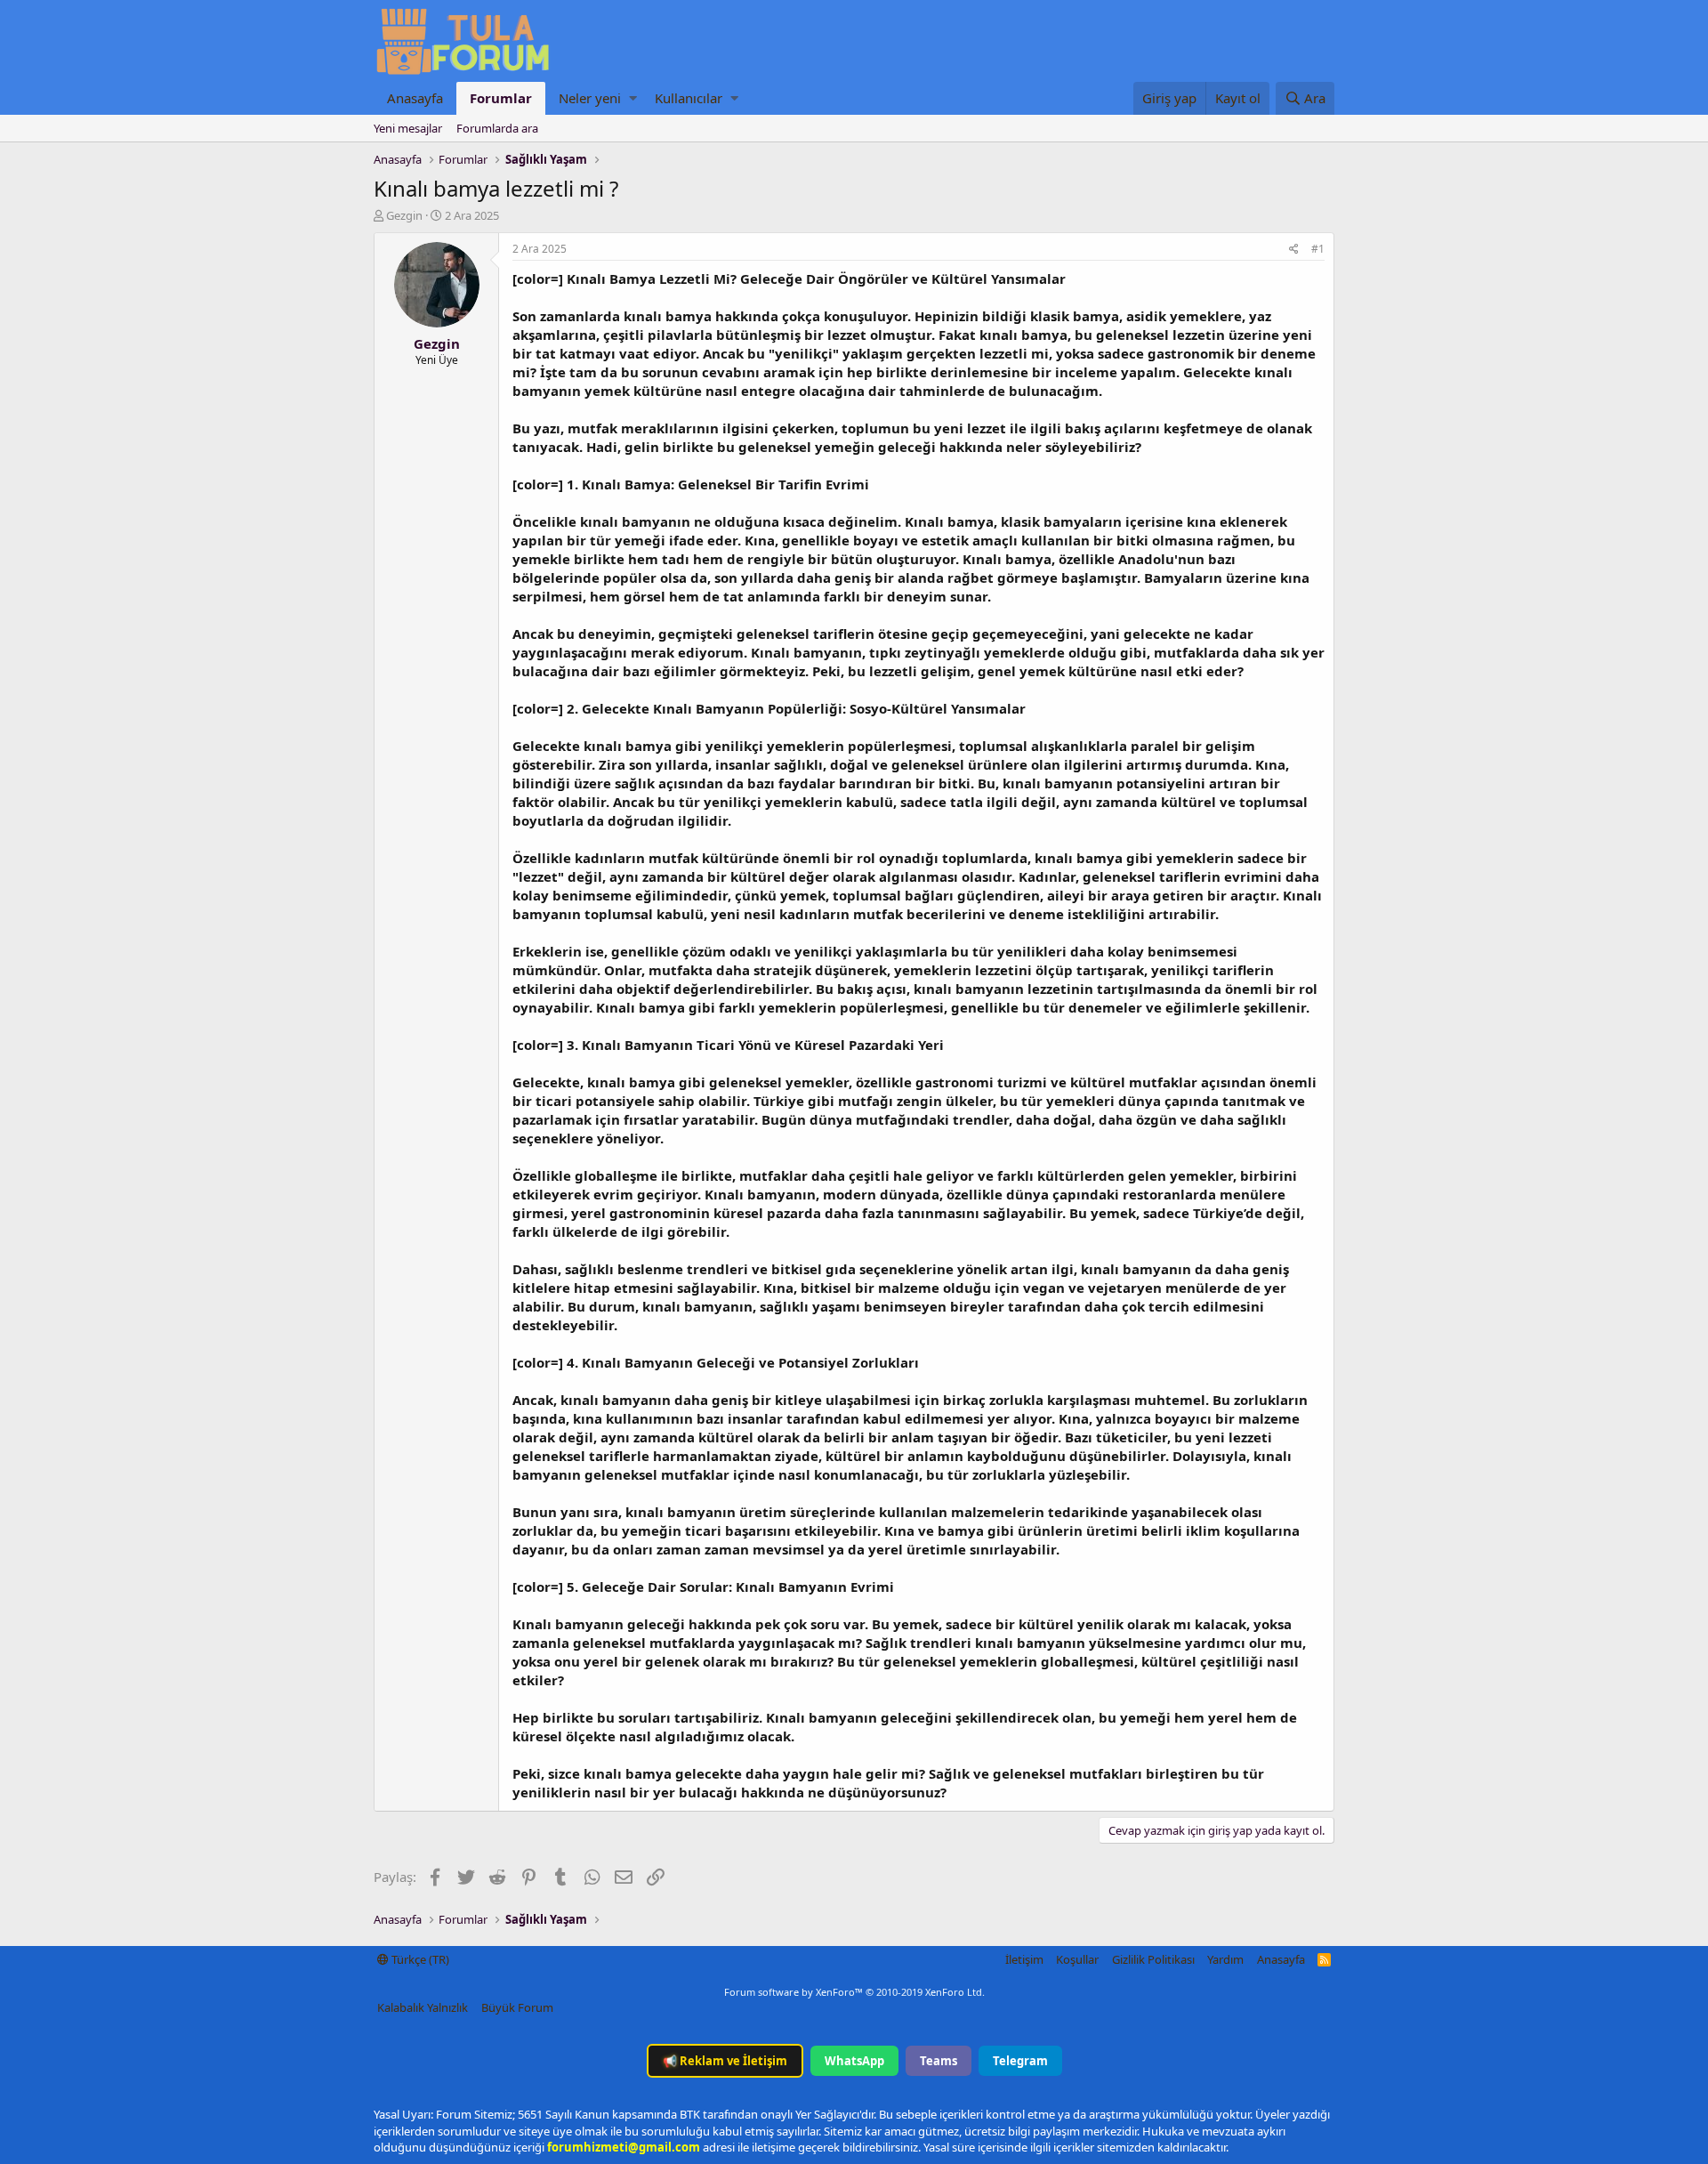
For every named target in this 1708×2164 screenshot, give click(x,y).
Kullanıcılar (689, 98)
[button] (633, 98)
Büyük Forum (517, 2007)
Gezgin (404, 215)
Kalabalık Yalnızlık (423, 2007)
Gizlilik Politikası (1153, 1959)
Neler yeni (590, 98)
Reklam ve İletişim (725, 2061)
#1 (1318, 249)
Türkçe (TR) (419, 1959)
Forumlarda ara (497, 128)
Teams (939, 2061)
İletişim (1024, 1959)
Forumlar (501, 98)
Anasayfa (415, 98)
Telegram (1020, 2061)
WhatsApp (854, 2061)
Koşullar (1077, 1959)
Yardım (1225, 1959)
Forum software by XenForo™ (854, 1992)
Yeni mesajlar (408, 128)
